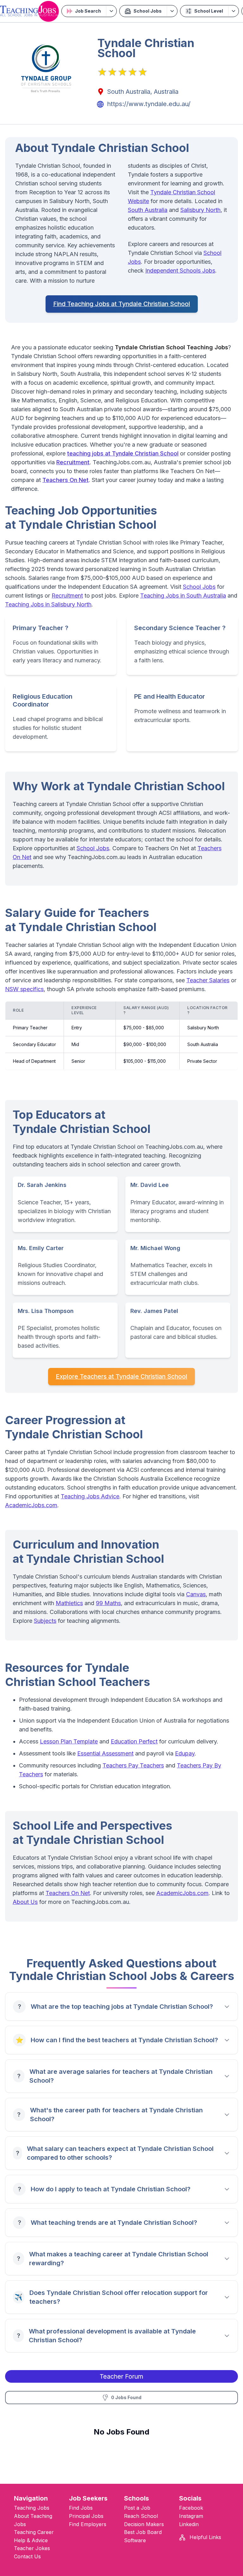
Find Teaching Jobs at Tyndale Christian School (122, 304)
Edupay (185, 1753)
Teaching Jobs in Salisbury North (48, 604)
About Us (25, 1902)
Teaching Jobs (32, 2508)
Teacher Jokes (32, 2548)
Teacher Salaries (208, 980)
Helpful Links (205, 2537)
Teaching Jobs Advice (90, 1496)
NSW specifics (24, 989)
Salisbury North (200, 210)
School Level (209, 11)
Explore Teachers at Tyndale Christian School (121, 1376)
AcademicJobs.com (31, 1505)
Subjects (45, 1621)
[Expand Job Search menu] (111, 11)
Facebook (191, 2508)
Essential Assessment (105, 1753)
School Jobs (148, 11)
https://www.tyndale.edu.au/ (149, 104)
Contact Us (27, 2556)
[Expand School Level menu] (233, 11)
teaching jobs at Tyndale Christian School (123, 453)
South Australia (148, 210)
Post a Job (137, 2508)
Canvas (196, 1594)
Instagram (191, 2516)
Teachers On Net (65, 480)
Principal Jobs (86, 2516)
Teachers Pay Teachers (133, 1765)
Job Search (88, 11)
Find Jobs (81, 2508)
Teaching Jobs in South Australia (183, 596)
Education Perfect (134, 1741)
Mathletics (69, 1603)
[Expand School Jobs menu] (172, 11)
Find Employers (88, 2524)
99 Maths (108, 1603)
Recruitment (73, 462)
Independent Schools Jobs (180, 271)
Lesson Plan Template (69, 1741)
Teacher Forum (121, 2376)
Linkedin (189, 2524)
